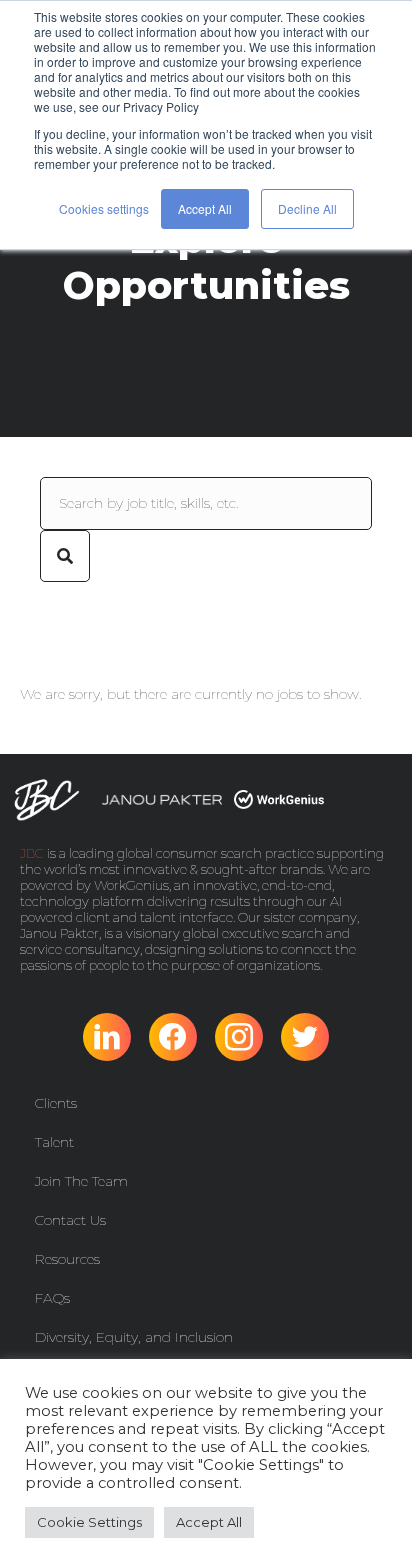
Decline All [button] (307, 208)
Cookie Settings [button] (89, 1522)
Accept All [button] (205, 208)
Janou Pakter (59, 933)
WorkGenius (131, 885)
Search (65, 556)
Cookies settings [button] (104, 208)
